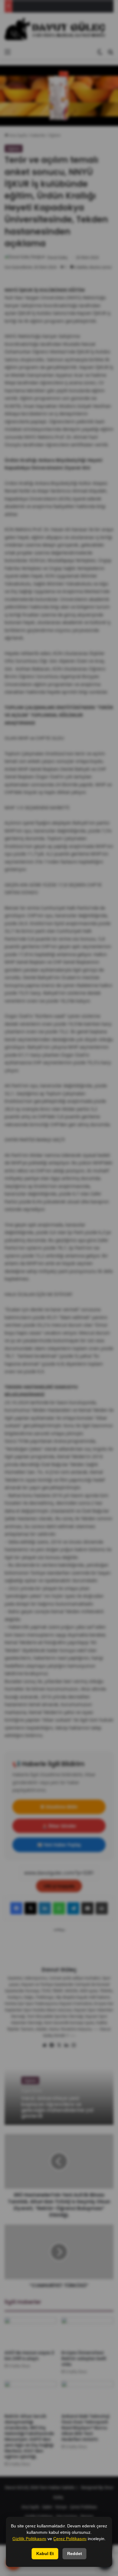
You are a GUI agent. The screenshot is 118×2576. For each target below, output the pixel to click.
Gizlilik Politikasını (29, 2539)
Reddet (75, 2554)
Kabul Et (45, 2554)
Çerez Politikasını (70, 2539)
